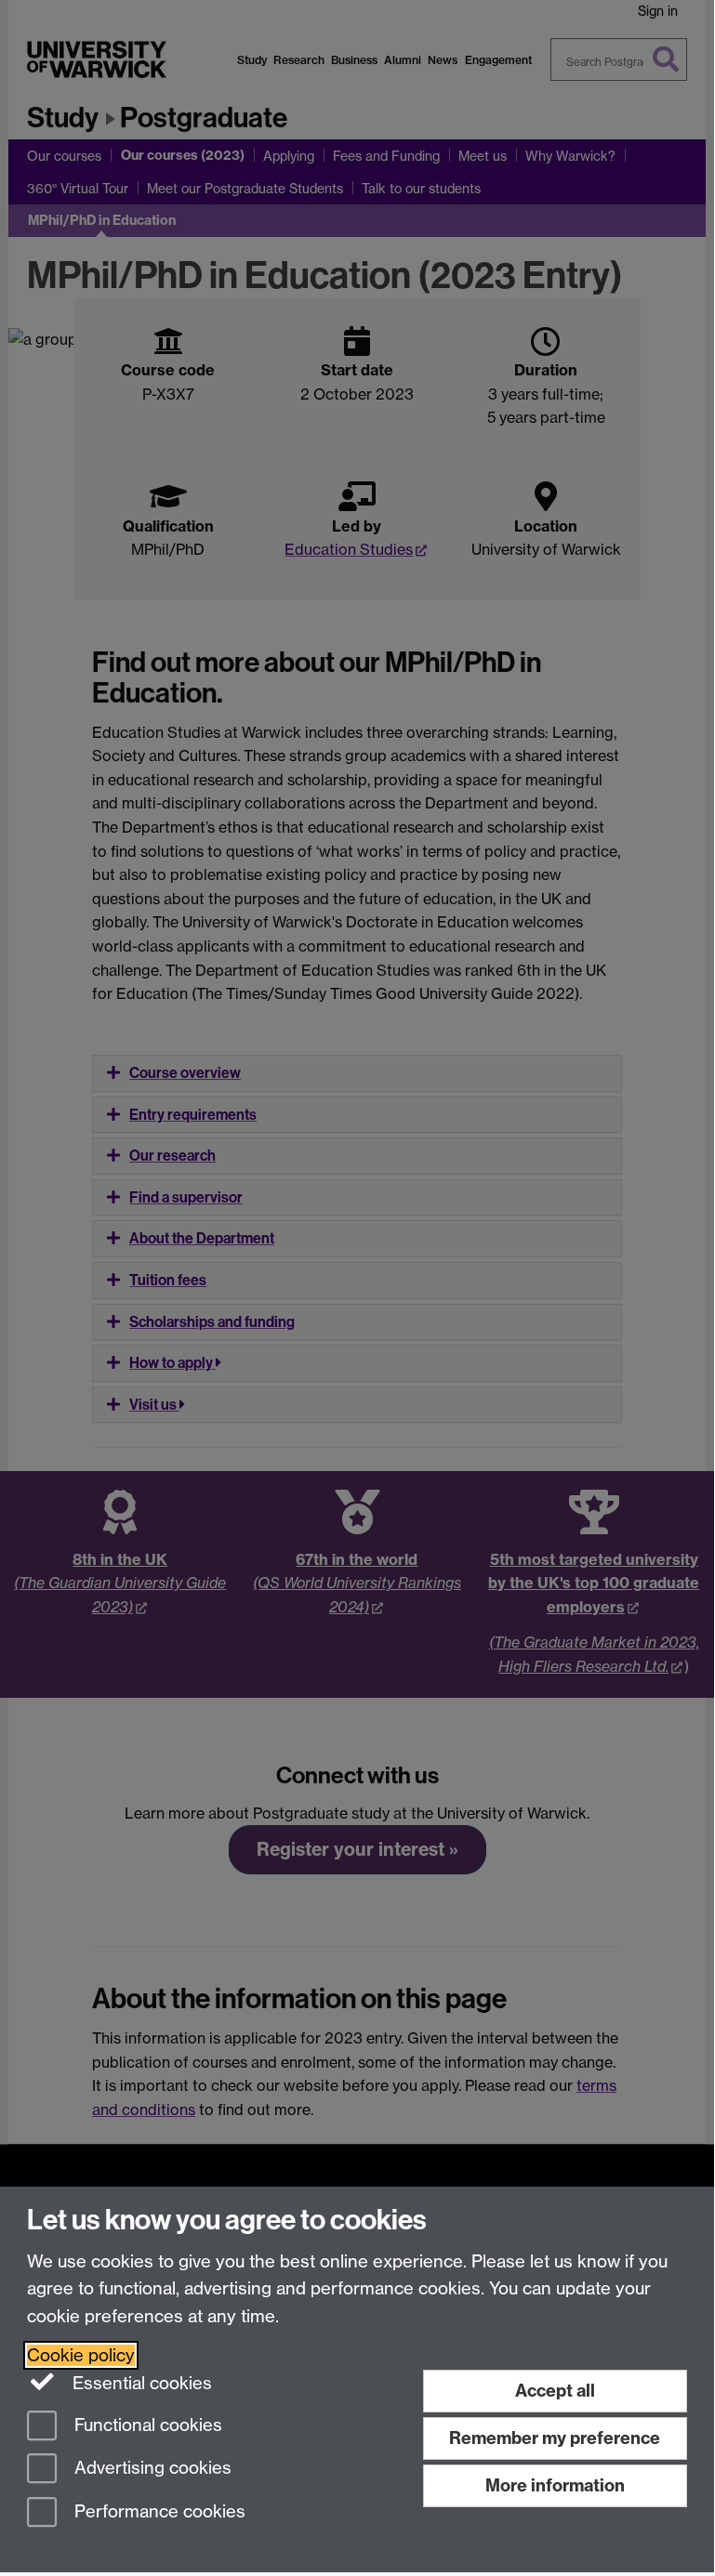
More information (555, 2485)
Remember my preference (555, 2438)
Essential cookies (140, 2383)
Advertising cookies (151, 2469)
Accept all (555, 2391)
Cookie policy (81, 2355)
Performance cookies (158, 2512)
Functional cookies (146, 2425)
